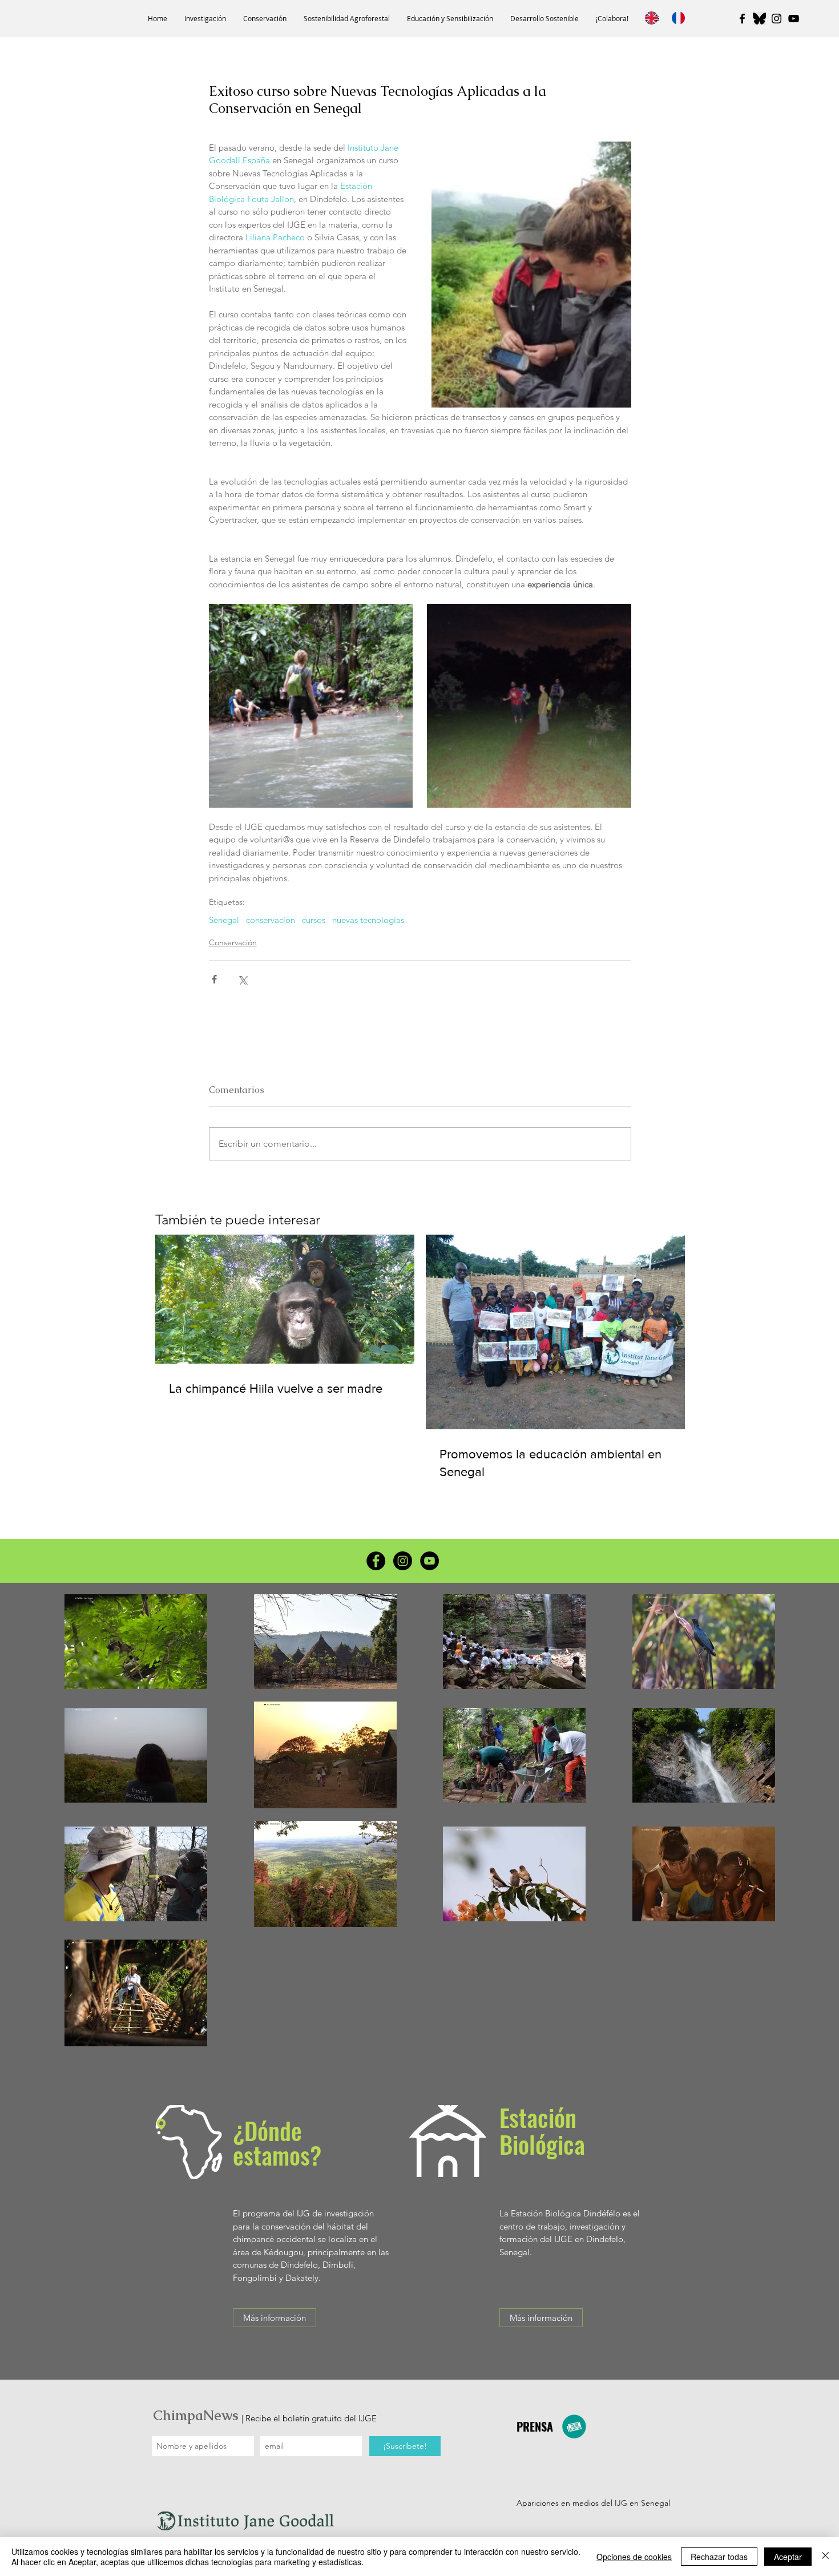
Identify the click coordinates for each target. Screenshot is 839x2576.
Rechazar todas (719, 2557)
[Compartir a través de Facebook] (214, 979)
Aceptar (788, 2557)
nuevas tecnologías (368, 920)
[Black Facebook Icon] (742, 19)
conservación (271, 920)
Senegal (224, 920)
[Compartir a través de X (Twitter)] (242, 979)
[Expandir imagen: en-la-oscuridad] (529, 706)
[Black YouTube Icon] (794, 19)
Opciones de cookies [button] (634, 2557)
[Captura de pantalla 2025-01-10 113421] (759, 19)
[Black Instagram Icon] (777, 19)
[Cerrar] (825, 2557)
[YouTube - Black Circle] (429, 1561)
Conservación (233, 942)
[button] (205, 19)
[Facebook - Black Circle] (376, 1561)
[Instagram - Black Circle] (403, 1561)
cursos (314, 920)
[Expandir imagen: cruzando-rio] (311, 706)
